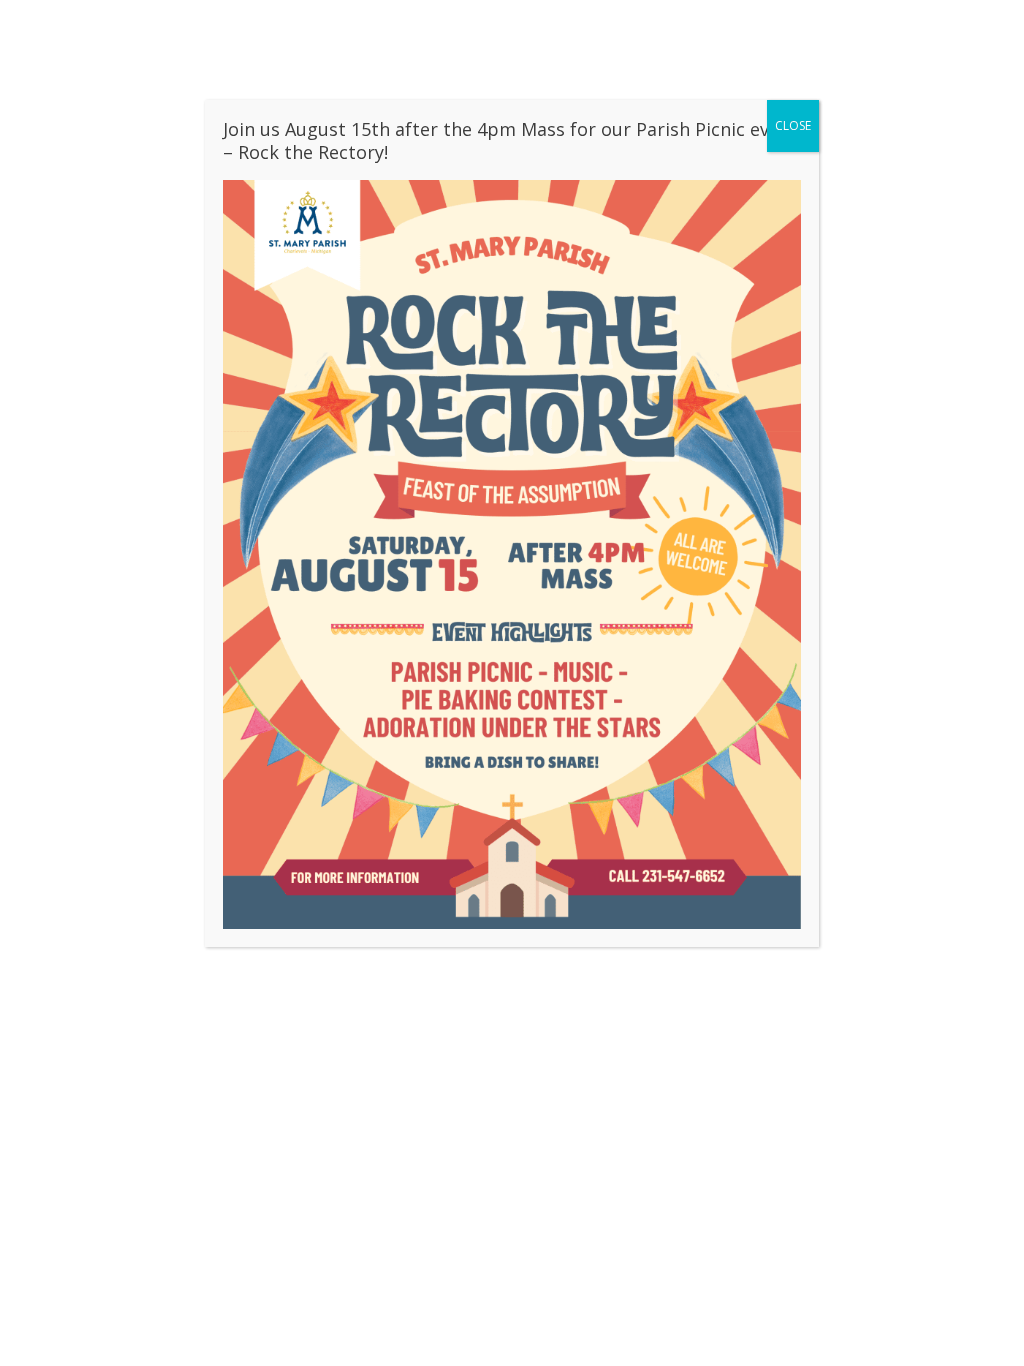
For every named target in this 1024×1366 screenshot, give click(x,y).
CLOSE (793, 125)
